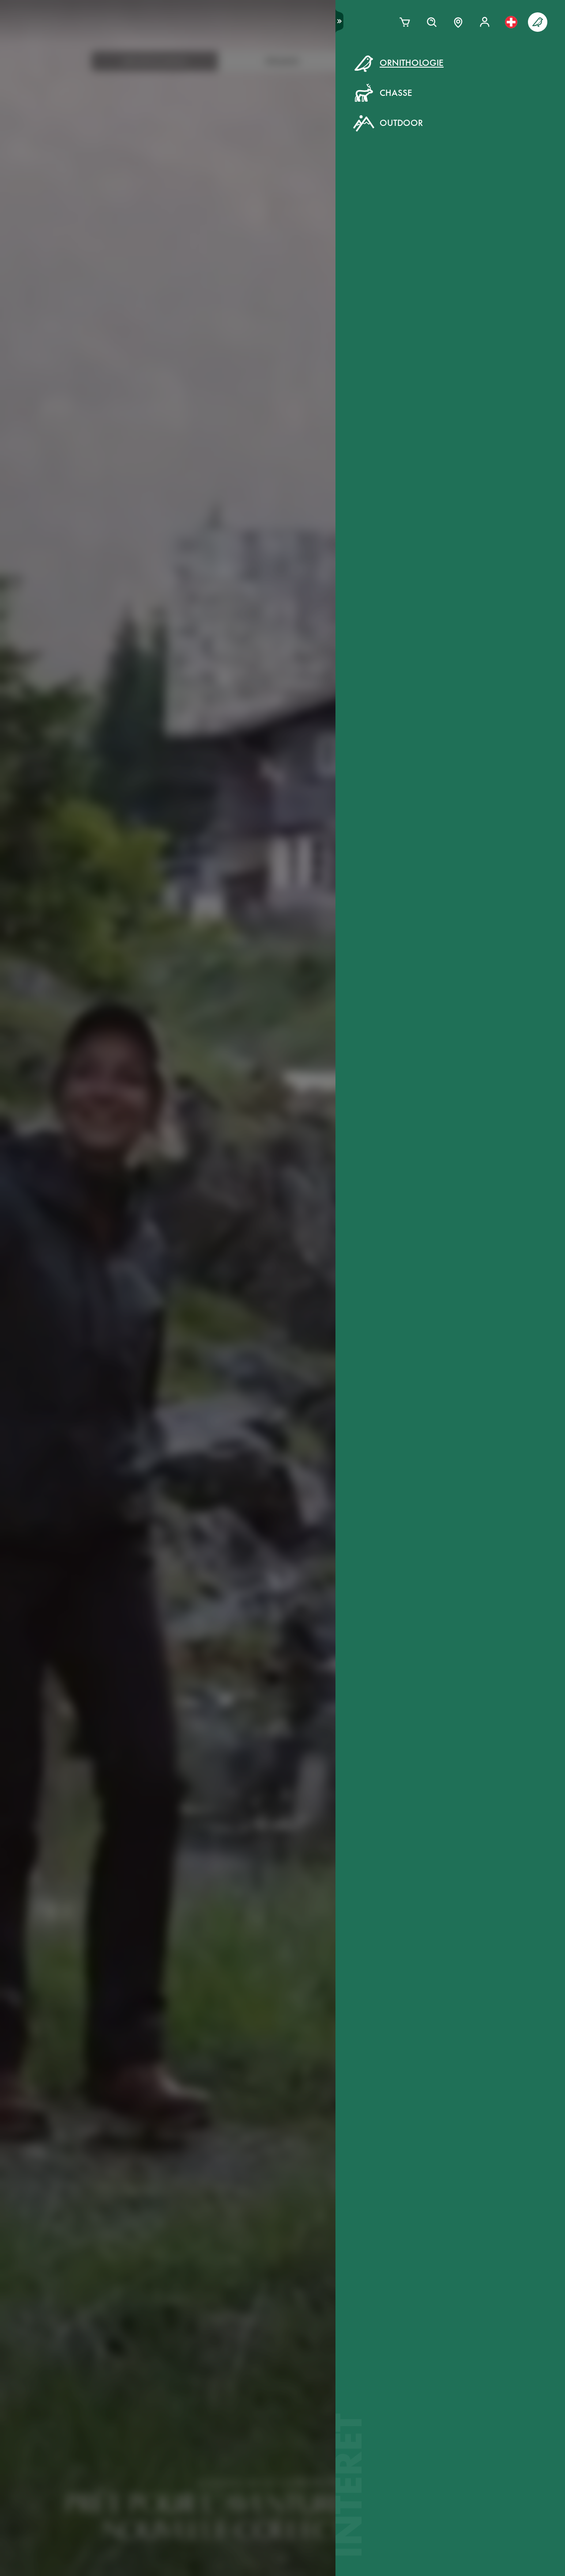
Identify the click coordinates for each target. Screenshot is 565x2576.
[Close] (482, 57)
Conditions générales (368, 212)
